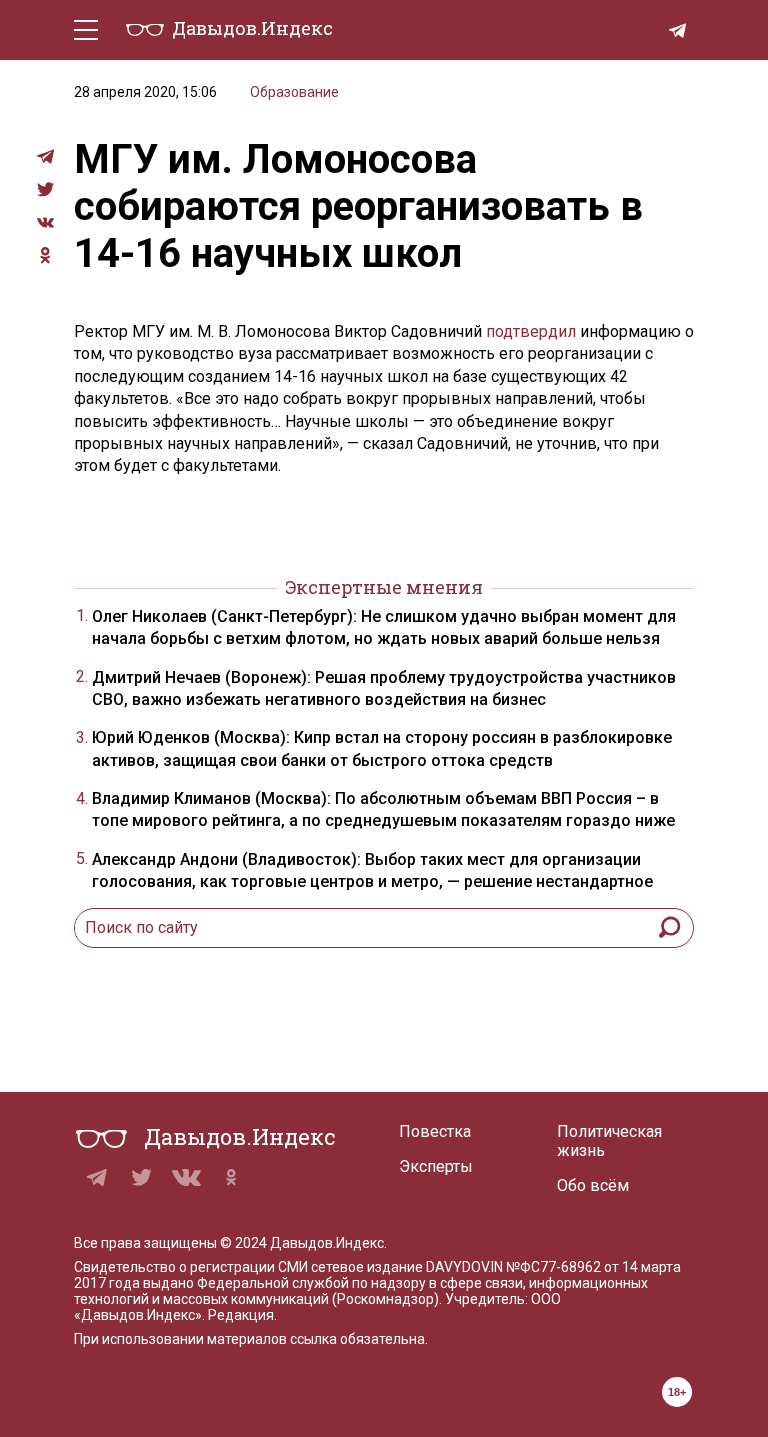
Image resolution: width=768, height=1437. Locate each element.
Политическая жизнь (609, 1141)
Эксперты (436, 1166)
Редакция (241, 1315)
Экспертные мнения (384, 587)
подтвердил (531, 331)
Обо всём (593, 1185)
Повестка (435, 1131)
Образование (294, 92)
